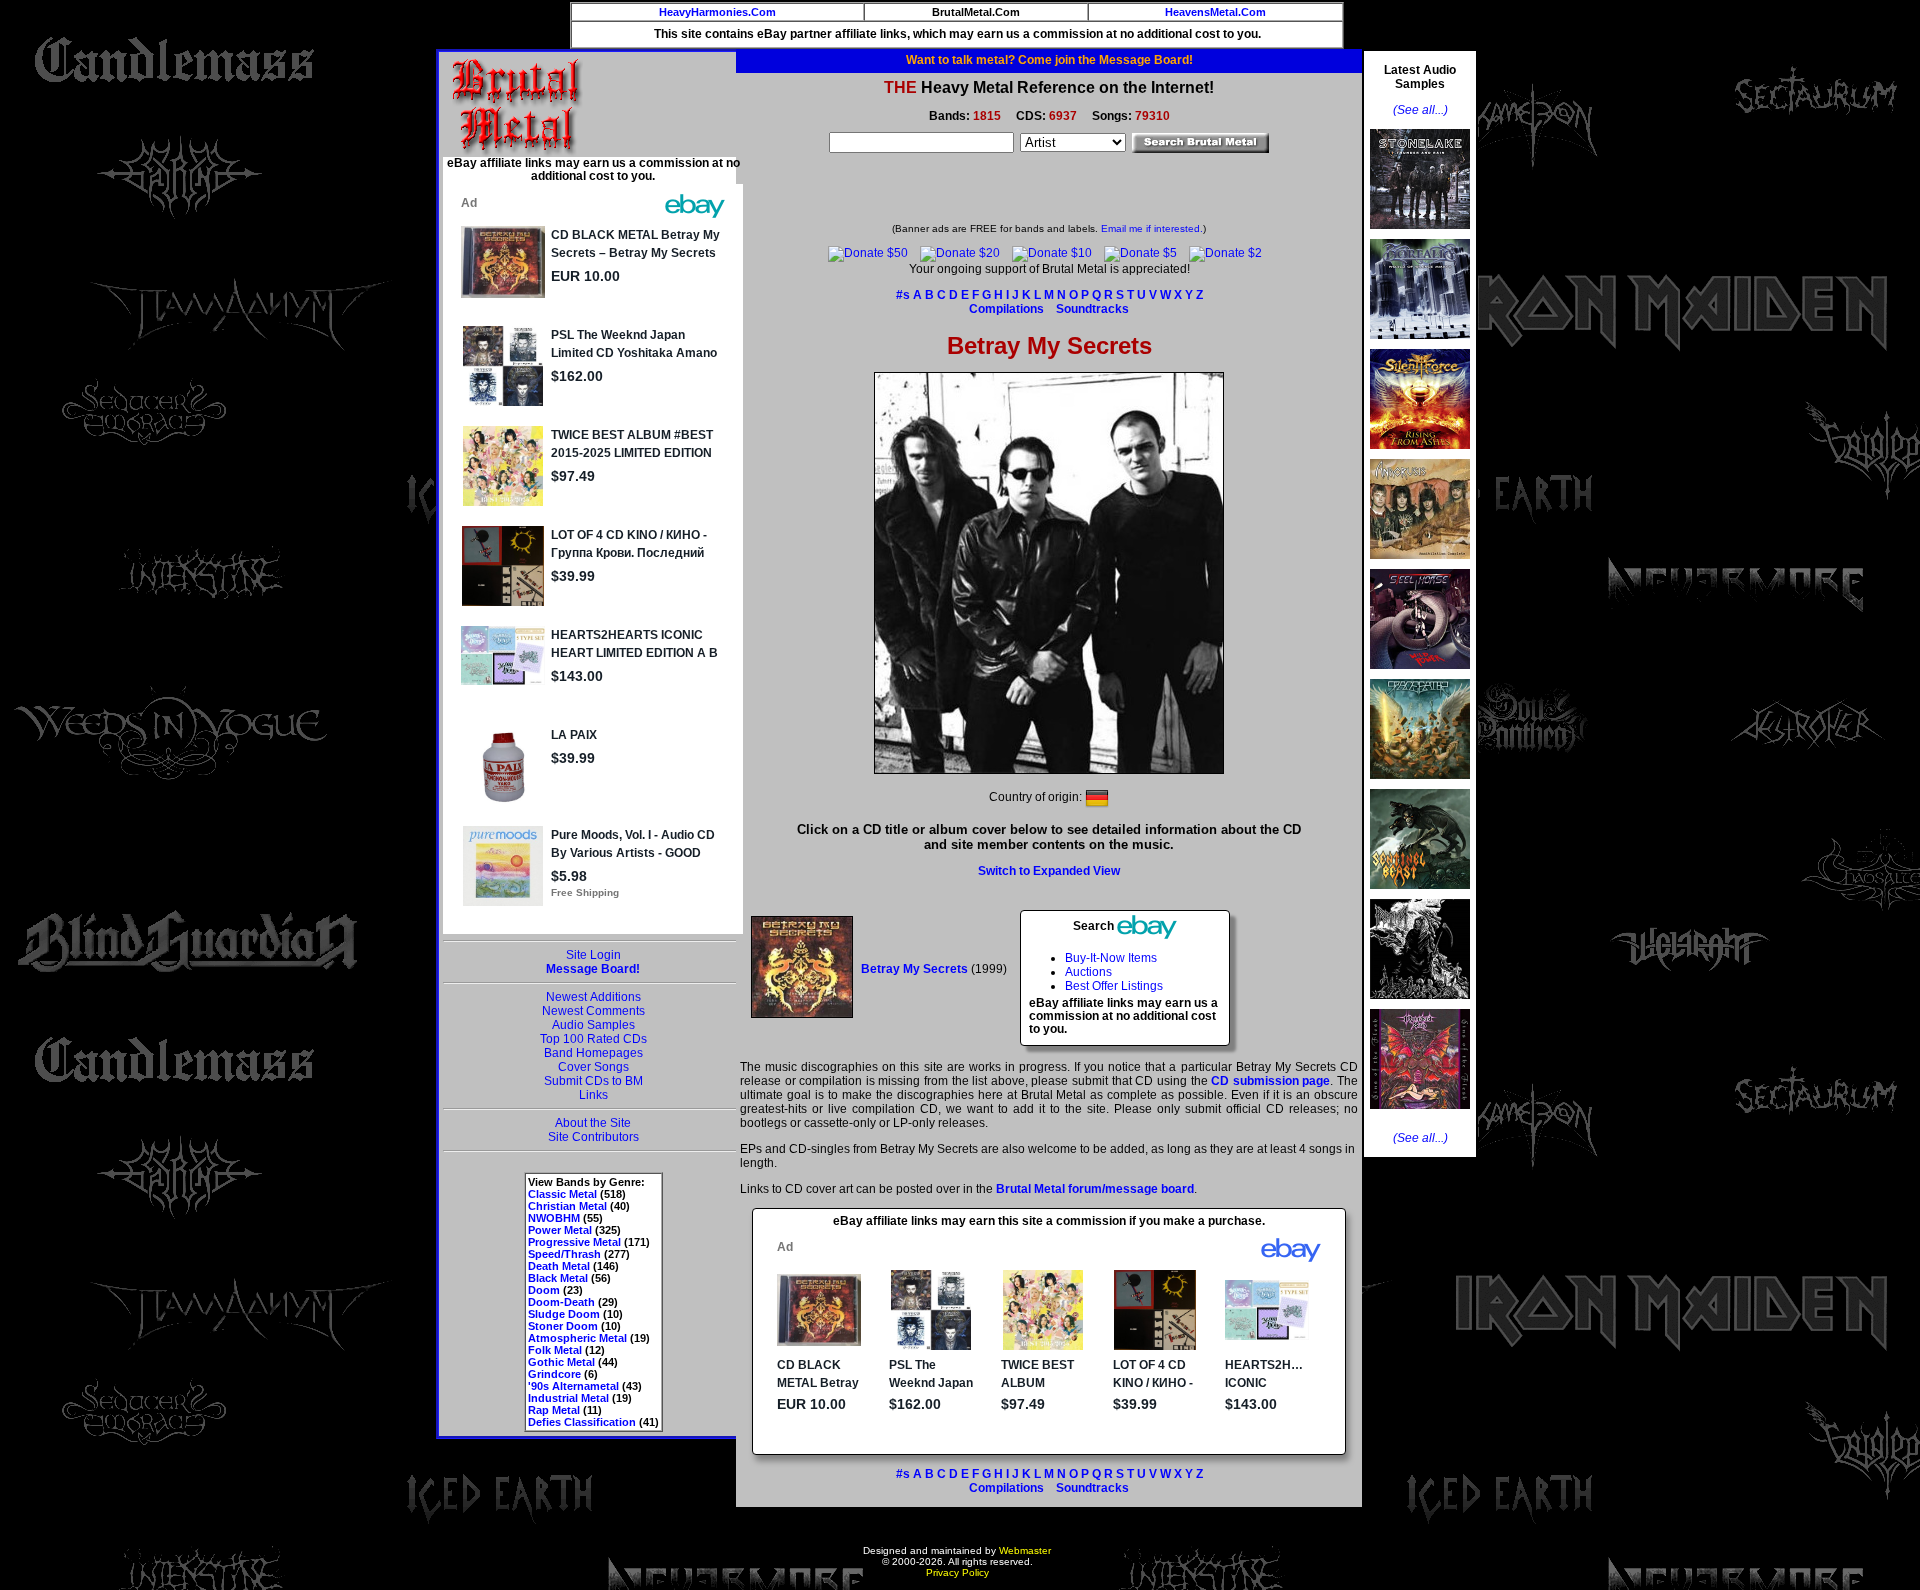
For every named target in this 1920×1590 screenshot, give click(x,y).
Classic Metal (562, 1194)
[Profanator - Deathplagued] (1420, 1005)
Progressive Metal (574, 1242)
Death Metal (559, 1266)
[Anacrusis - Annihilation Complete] (1420, 565)
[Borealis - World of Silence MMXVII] (1420, 345)
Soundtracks (1092, 309)
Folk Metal (555, 1350)
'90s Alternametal (573, 1386)
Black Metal (558, 1278)
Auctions (1088, 972)
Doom (544, 1290)
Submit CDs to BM (593, 1081)
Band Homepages (593, 1053)
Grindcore (554, 1374)
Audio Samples (593, 1025)
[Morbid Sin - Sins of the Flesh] (1420, 1115)
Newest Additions (593, 997)
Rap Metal (554, 1410)
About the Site (593, 1123)
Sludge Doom (564, 1314)
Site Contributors (593, 1137)
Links (593, 1095)
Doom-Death (561, 1302)
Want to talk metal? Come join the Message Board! (1049, 60)
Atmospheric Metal (577, 1338)
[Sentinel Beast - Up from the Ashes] (1420, 895)
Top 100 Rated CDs (593, 1039)
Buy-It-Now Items (1111, 958)
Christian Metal (567, 1206)
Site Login (593, 955)
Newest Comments (593, 1011)
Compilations (1006, 309)
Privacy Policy (957, 1572)
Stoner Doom (563, 1326)
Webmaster (1025, 1550)
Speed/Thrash (564, 1254)
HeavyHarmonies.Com (717, 12)
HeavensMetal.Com (1215, 12)
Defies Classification (582, 1422)
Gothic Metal (561, 1362)
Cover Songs (593, 1067)
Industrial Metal (568, 1398)
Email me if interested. (1152, 228)
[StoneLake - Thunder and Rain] (1420, 235)
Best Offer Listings (1114, 986)
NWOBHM (554, 1218)
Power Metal (560, 1230)
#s (903, 295)
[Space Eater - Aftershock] (1420, 785)
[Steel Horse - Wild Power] (1420, 675)
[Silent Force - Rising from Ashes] (1420, 455)
